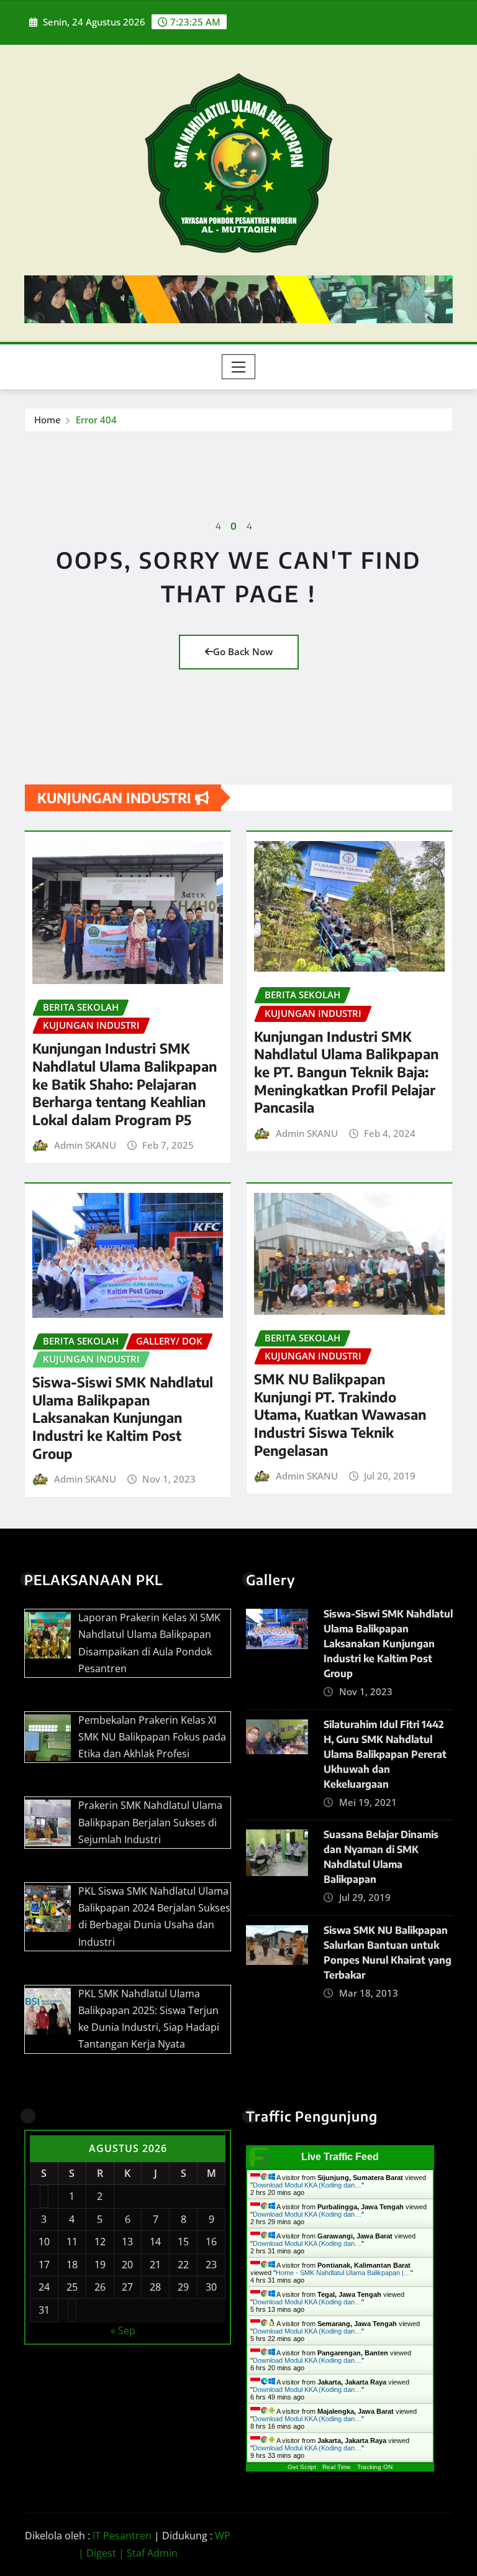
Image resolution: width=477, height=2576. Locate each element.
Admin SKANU (85, 1145)
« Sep (123, 2330)
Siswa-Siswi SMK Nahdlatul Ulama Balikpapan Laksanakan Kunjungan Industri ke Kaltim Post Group (123, 1417)
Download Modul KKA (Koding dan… (307, 2185)
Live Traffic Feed (340, 2157)
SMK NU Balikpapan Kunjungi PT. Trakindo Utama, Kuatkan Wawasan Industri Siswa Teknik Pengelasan (340, 1414)
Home (48, 420)
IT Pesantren (122, 2536)
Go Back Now (243, 651)
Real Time (337, 2467)
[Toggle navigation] (239, 367)
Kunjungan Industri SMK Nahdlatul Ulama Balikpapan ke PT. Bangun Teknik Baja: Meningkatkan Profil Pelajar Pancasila (346, 1072)
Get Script (302, 2467)
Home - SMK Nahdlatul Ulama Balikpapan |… (343, 2273)
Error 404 (96, 420)
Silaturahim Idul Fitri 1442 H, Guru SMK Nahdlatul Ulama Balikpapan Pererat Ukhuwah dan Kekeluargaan (385, 1754)
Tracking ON (375, 2467)
